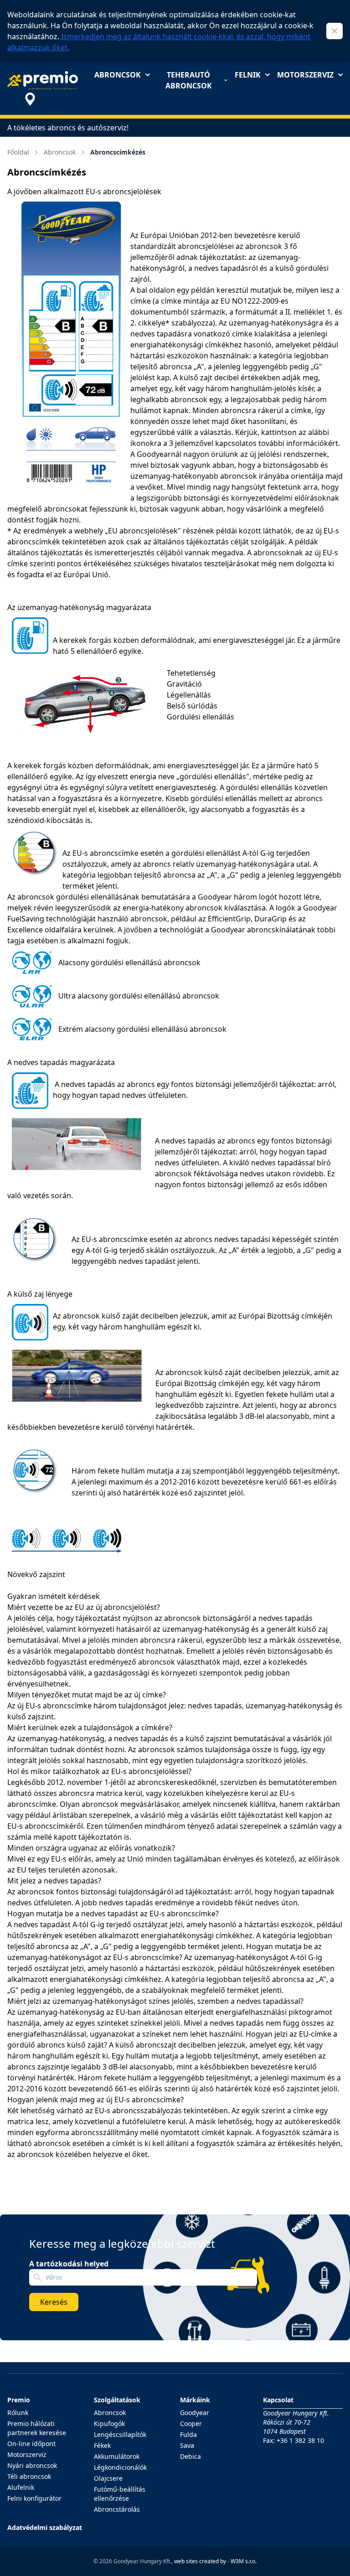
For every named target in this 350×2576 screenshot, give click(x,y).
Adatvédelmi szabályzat (45, 2527)
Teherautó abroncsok (189, 80)
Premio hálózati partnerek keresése (37, 2428)
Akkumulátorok (117, 2456)
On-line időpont (31, 2444)
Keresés (54, 2302)
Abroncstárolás (117, 2509)
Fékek (102, 2445)
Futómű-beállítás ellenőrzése (120, 2494)
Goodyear (195, 2413)
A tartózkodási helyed (69, 2264)
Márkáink (195, 2400)
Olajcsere (108, 2478)
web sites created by (200, 2561)
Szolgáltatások (117, 2400)
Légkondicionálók (120, 2467)
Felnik (248, 75)
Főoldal (18, 152)
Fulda (188, 2434)
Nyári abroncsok (32, 2465)
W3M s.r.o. (244, 2561)
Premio (19, 2400)
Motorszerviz (305, 75)
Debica (190, 2456)
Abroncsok (118, 75)
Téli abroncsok (29, 2476)
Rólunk (18, 2413)
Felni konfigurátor (34, 2498)
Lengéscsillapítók (120, 2434)
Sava (187, 2445)
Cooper (191, 2423)
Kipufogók (109, 2423)
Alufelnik (21, 2487)
